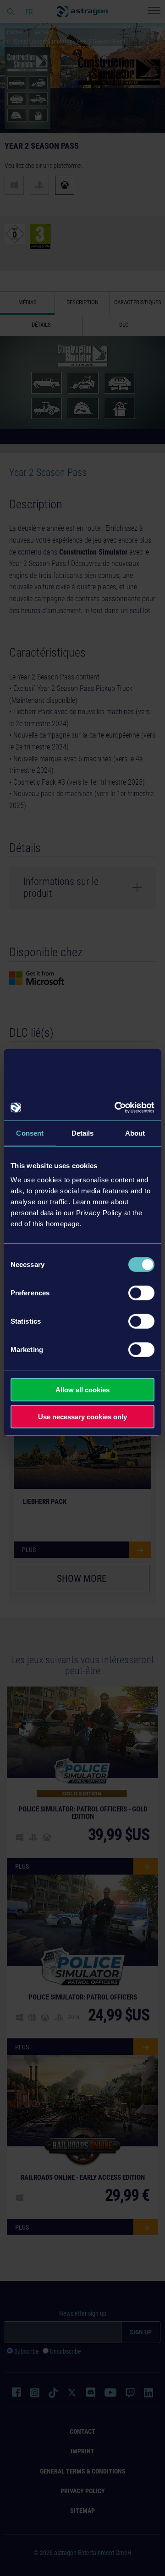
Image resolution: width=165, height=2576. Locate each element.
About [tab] (135, 1133)
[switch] (141, 1293)
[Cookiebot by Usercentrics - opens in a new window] (116, 1108)
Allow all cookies (82, 1390)
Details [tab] (83, 1133)
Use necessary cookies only (82, 1416)
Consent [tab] (30, 1133)
